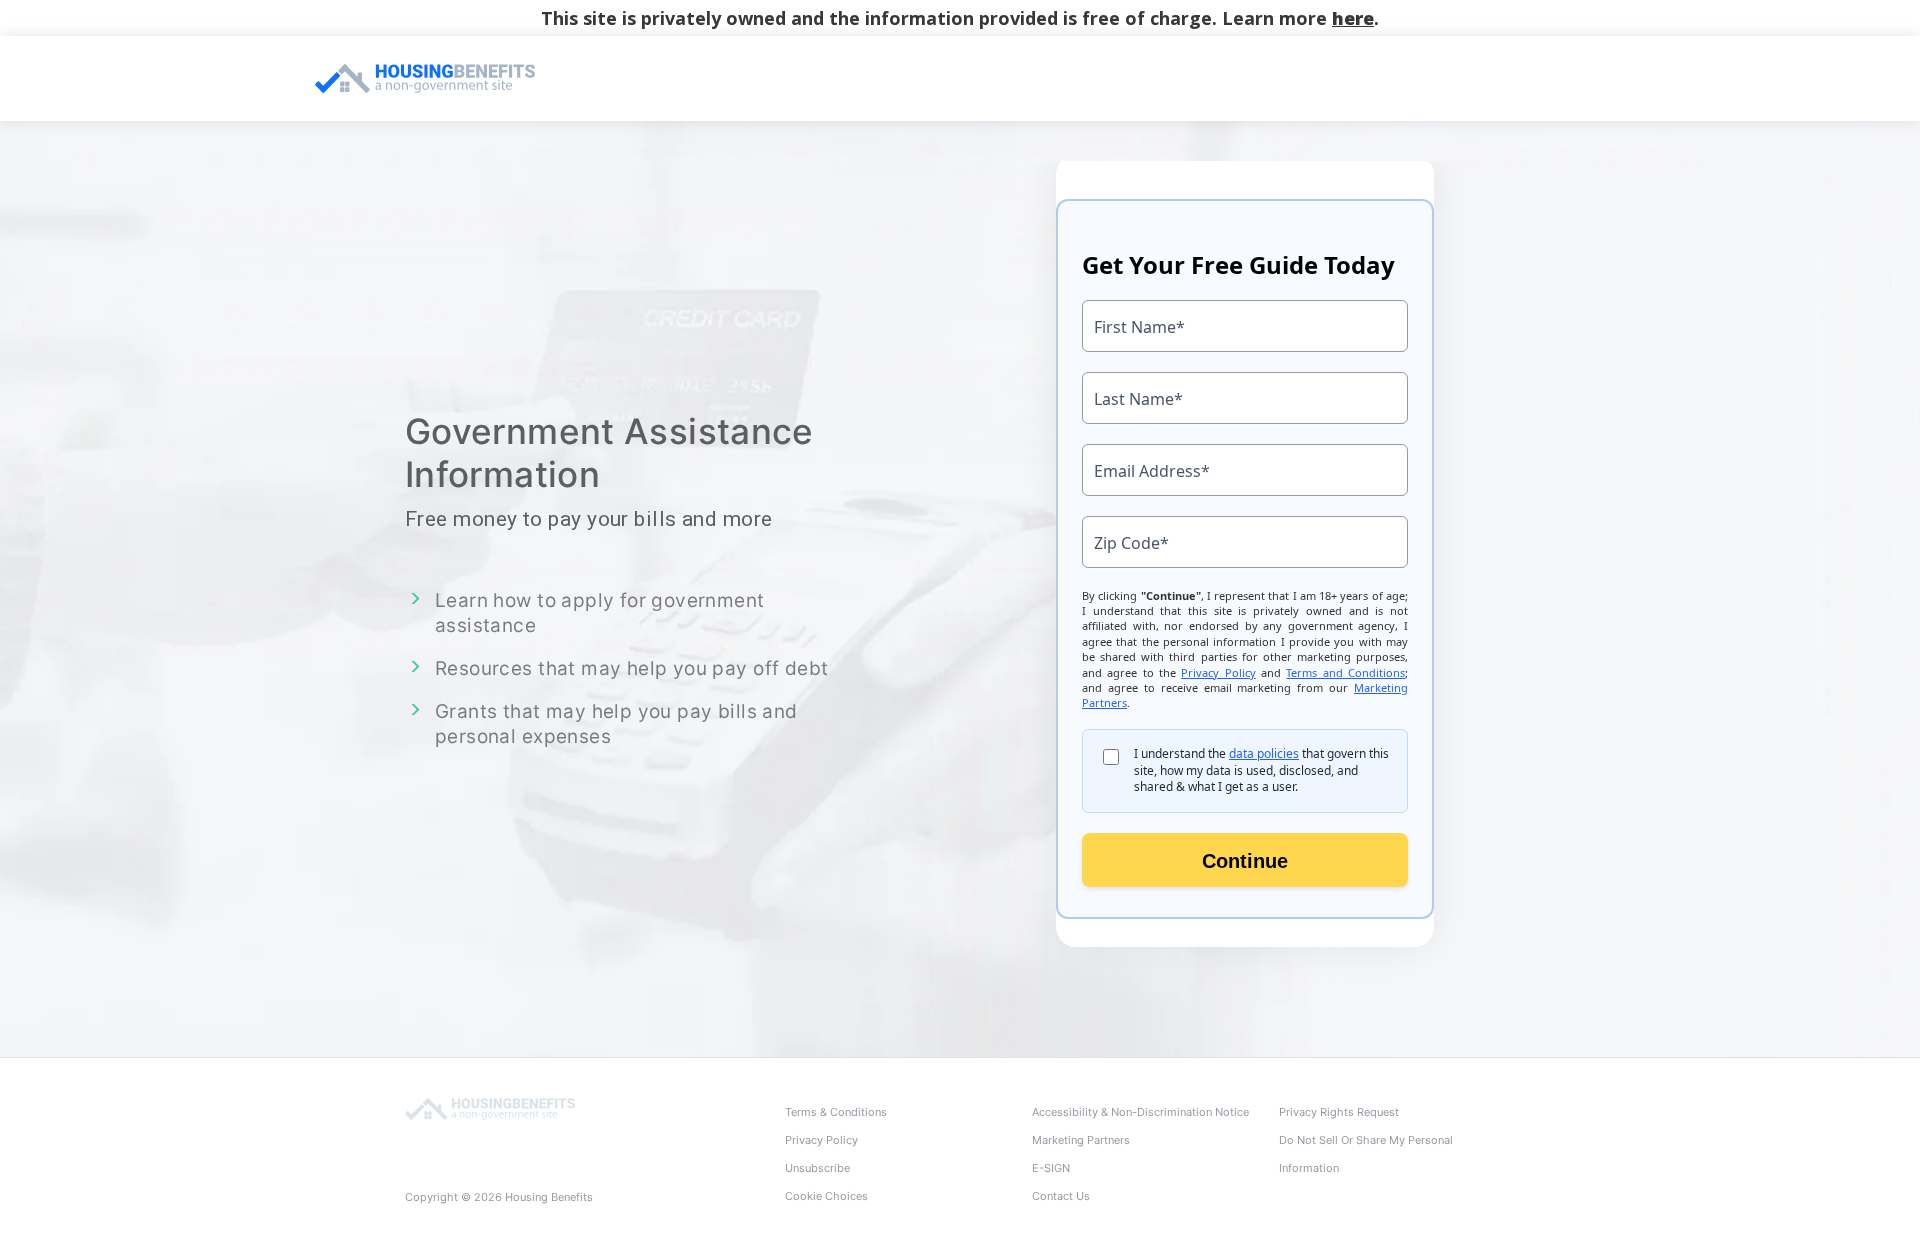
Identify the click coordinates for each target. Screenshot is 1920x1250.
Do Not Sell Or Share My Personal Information (1366, 1154)
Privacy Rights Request (1339, 1112)
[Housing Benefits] (490, 1108)
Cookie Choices (826, 1196)
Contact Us (1061, 1196)
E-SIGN (1051, 1168)
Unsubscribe (817, 1168)
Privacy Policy (821, 1140)
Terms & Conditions (836, 1112)
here (1353, 18)
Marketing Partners (1081, 1140)
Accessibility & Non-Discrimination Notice (1140, 1112)
